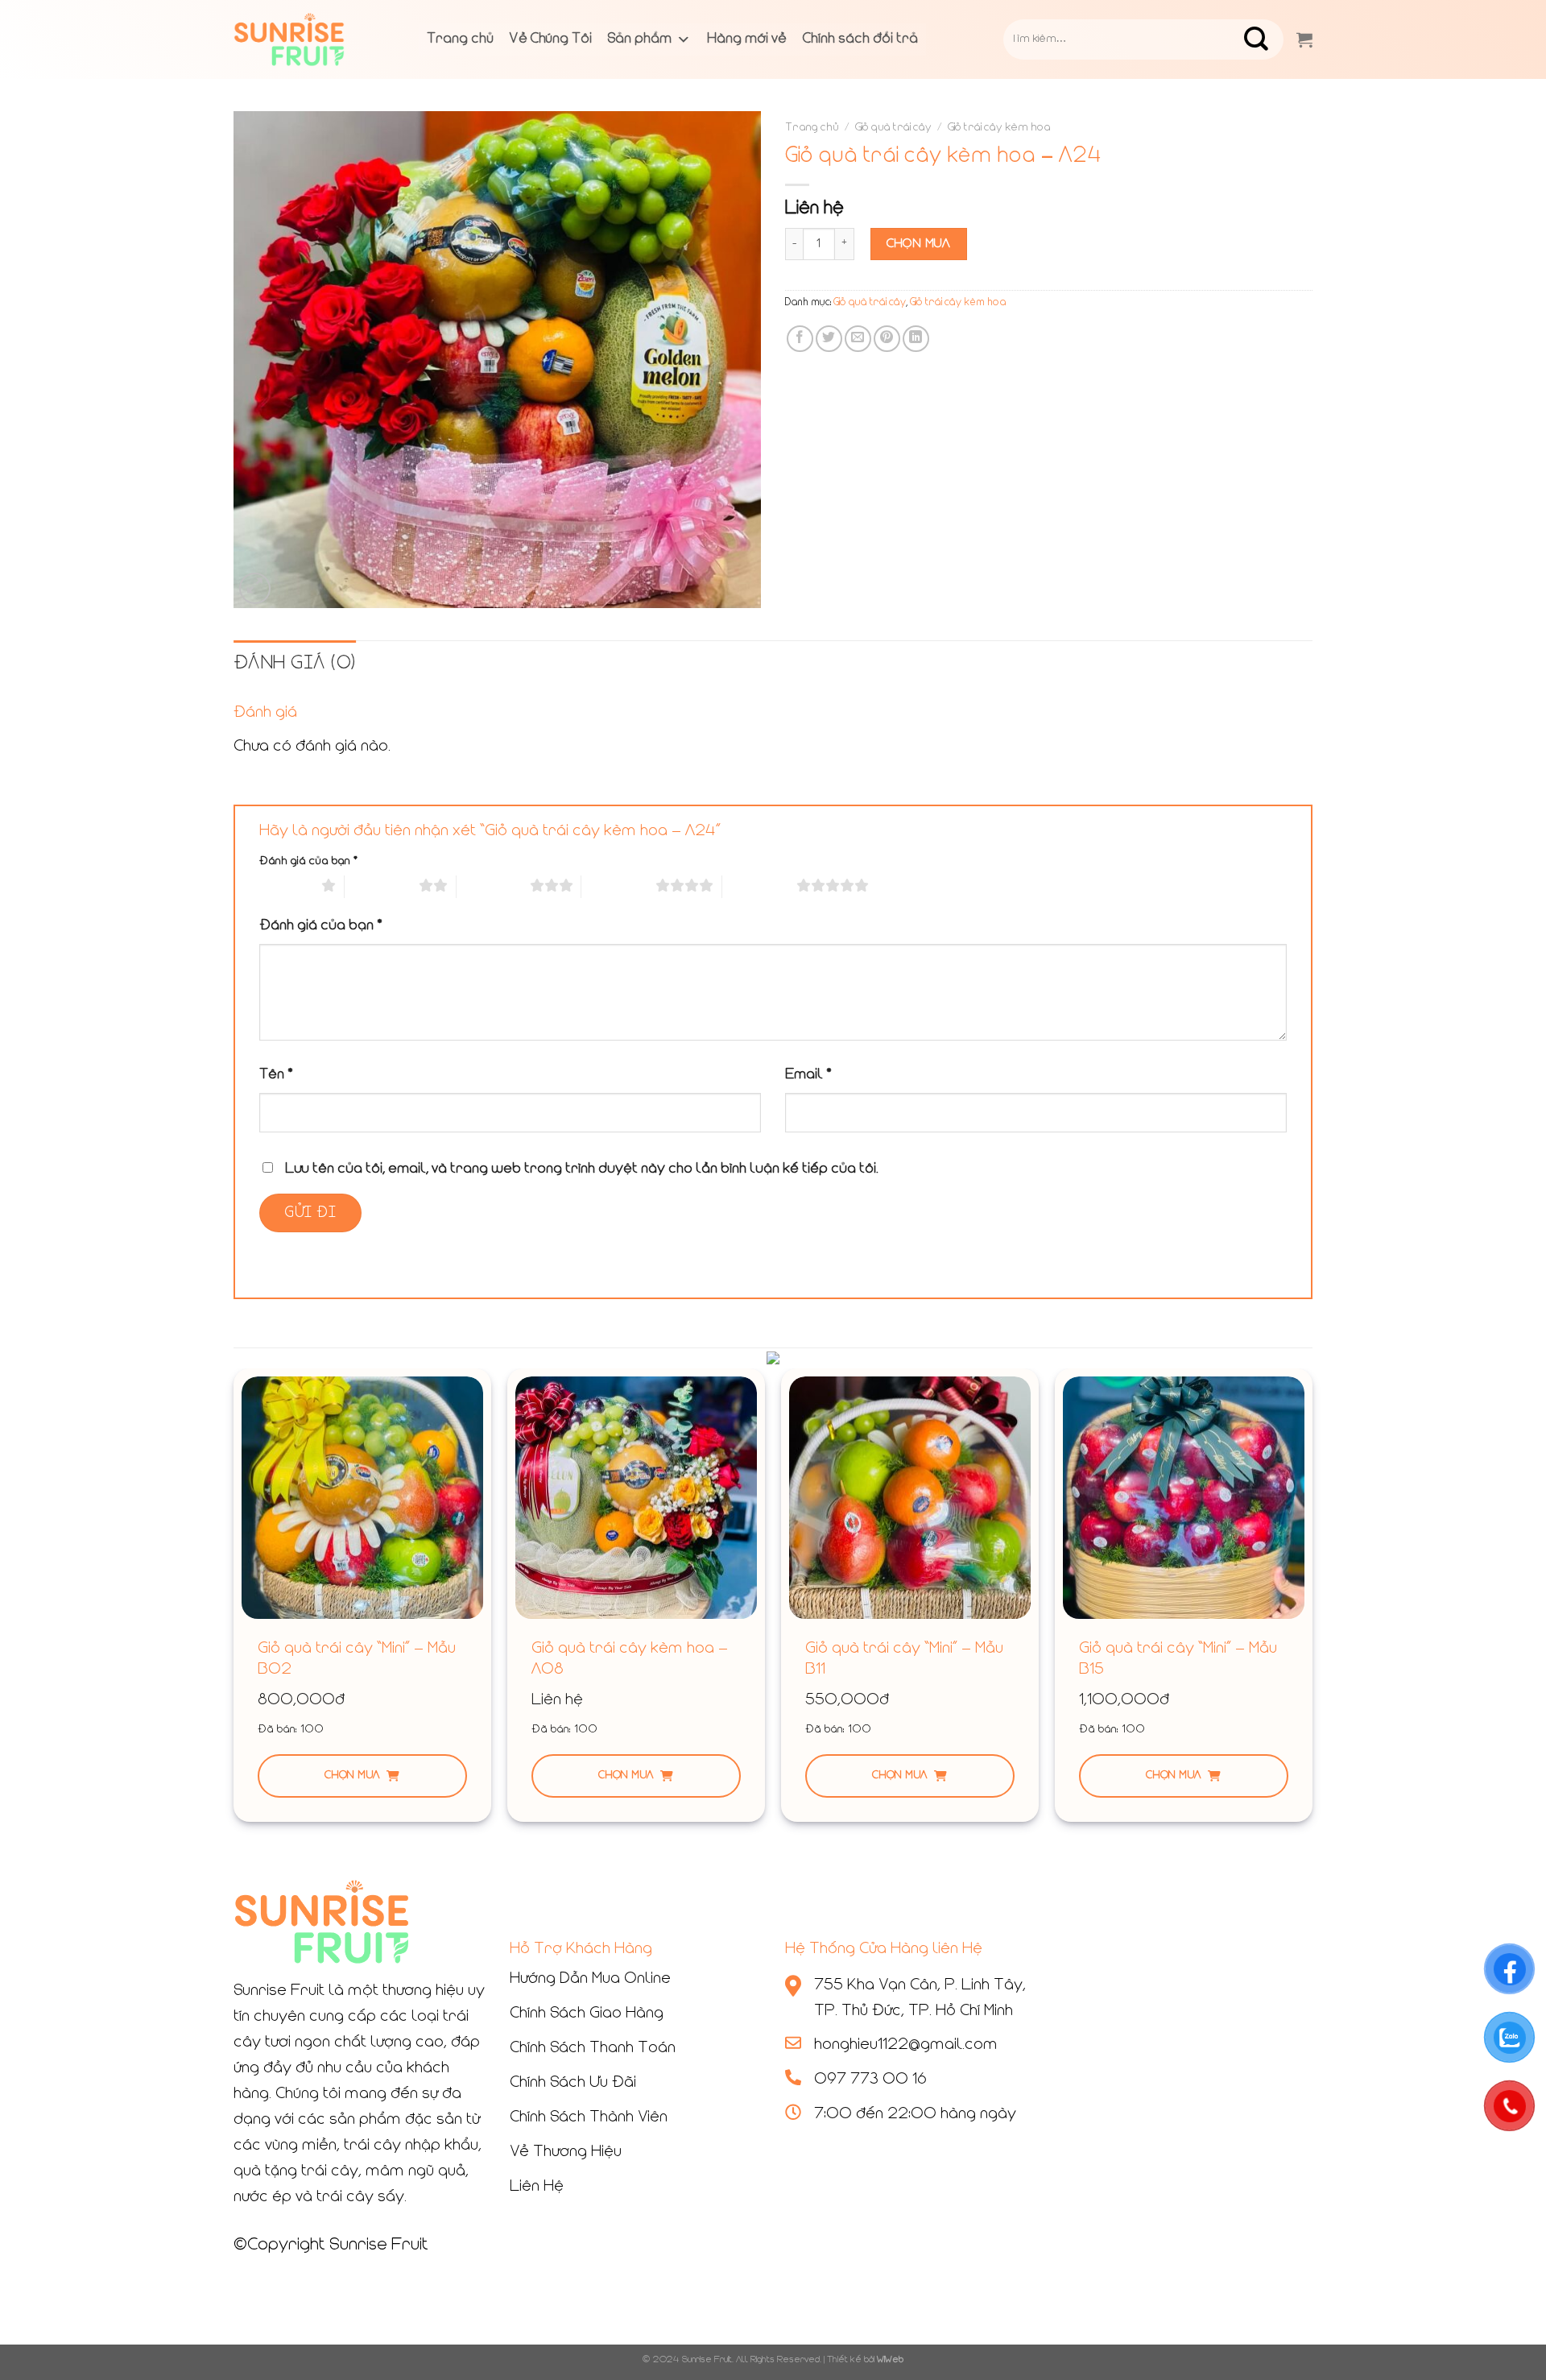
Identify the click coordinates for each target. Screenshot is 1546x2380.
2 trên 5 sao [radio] (382, 887)
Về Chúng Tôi (551, 39)
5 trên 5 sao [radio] (759, 887)
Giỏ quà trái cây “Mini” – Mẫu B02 (357, 1659)
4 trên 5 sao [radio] (618, 887)
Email (808, 1075)
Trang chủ (460, 39)
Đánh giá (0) (295, 664)
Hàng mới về (747, 39)
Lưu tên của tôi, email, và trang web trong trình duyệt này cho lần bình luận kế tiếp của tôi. (582, 1169)
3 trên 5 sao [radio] (493, 887)
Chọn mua (352, 1776)
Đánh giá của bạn (308, 861)
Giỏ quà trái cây (893, 128)
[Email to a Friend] (858, 339)
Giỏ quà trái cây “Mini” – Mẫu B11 (904, 1659)
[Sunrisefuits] (314, 39)
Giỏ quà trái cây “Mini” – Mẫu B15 (1178, 1659)
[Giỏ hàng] (1304, 39)
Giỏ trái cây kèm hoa (999, 128)
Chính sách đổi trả (860, 39)
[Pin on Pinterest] (887, 339)
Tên (276, 1075)
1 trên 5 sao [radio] (286, 887)
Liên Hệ (537, 2187)
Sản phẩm (640, 39)
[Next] (1312, 1602)
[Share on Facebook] (800, 339)
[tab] (295, 664)
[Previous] (234, 1602)
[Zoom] (255, 588)
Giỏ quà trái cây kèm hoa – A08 (630, 1659)
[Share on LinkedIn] (916, 339)
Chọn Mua (919, 244)
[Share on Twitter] (829, 339)
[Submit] (1269, 39)
